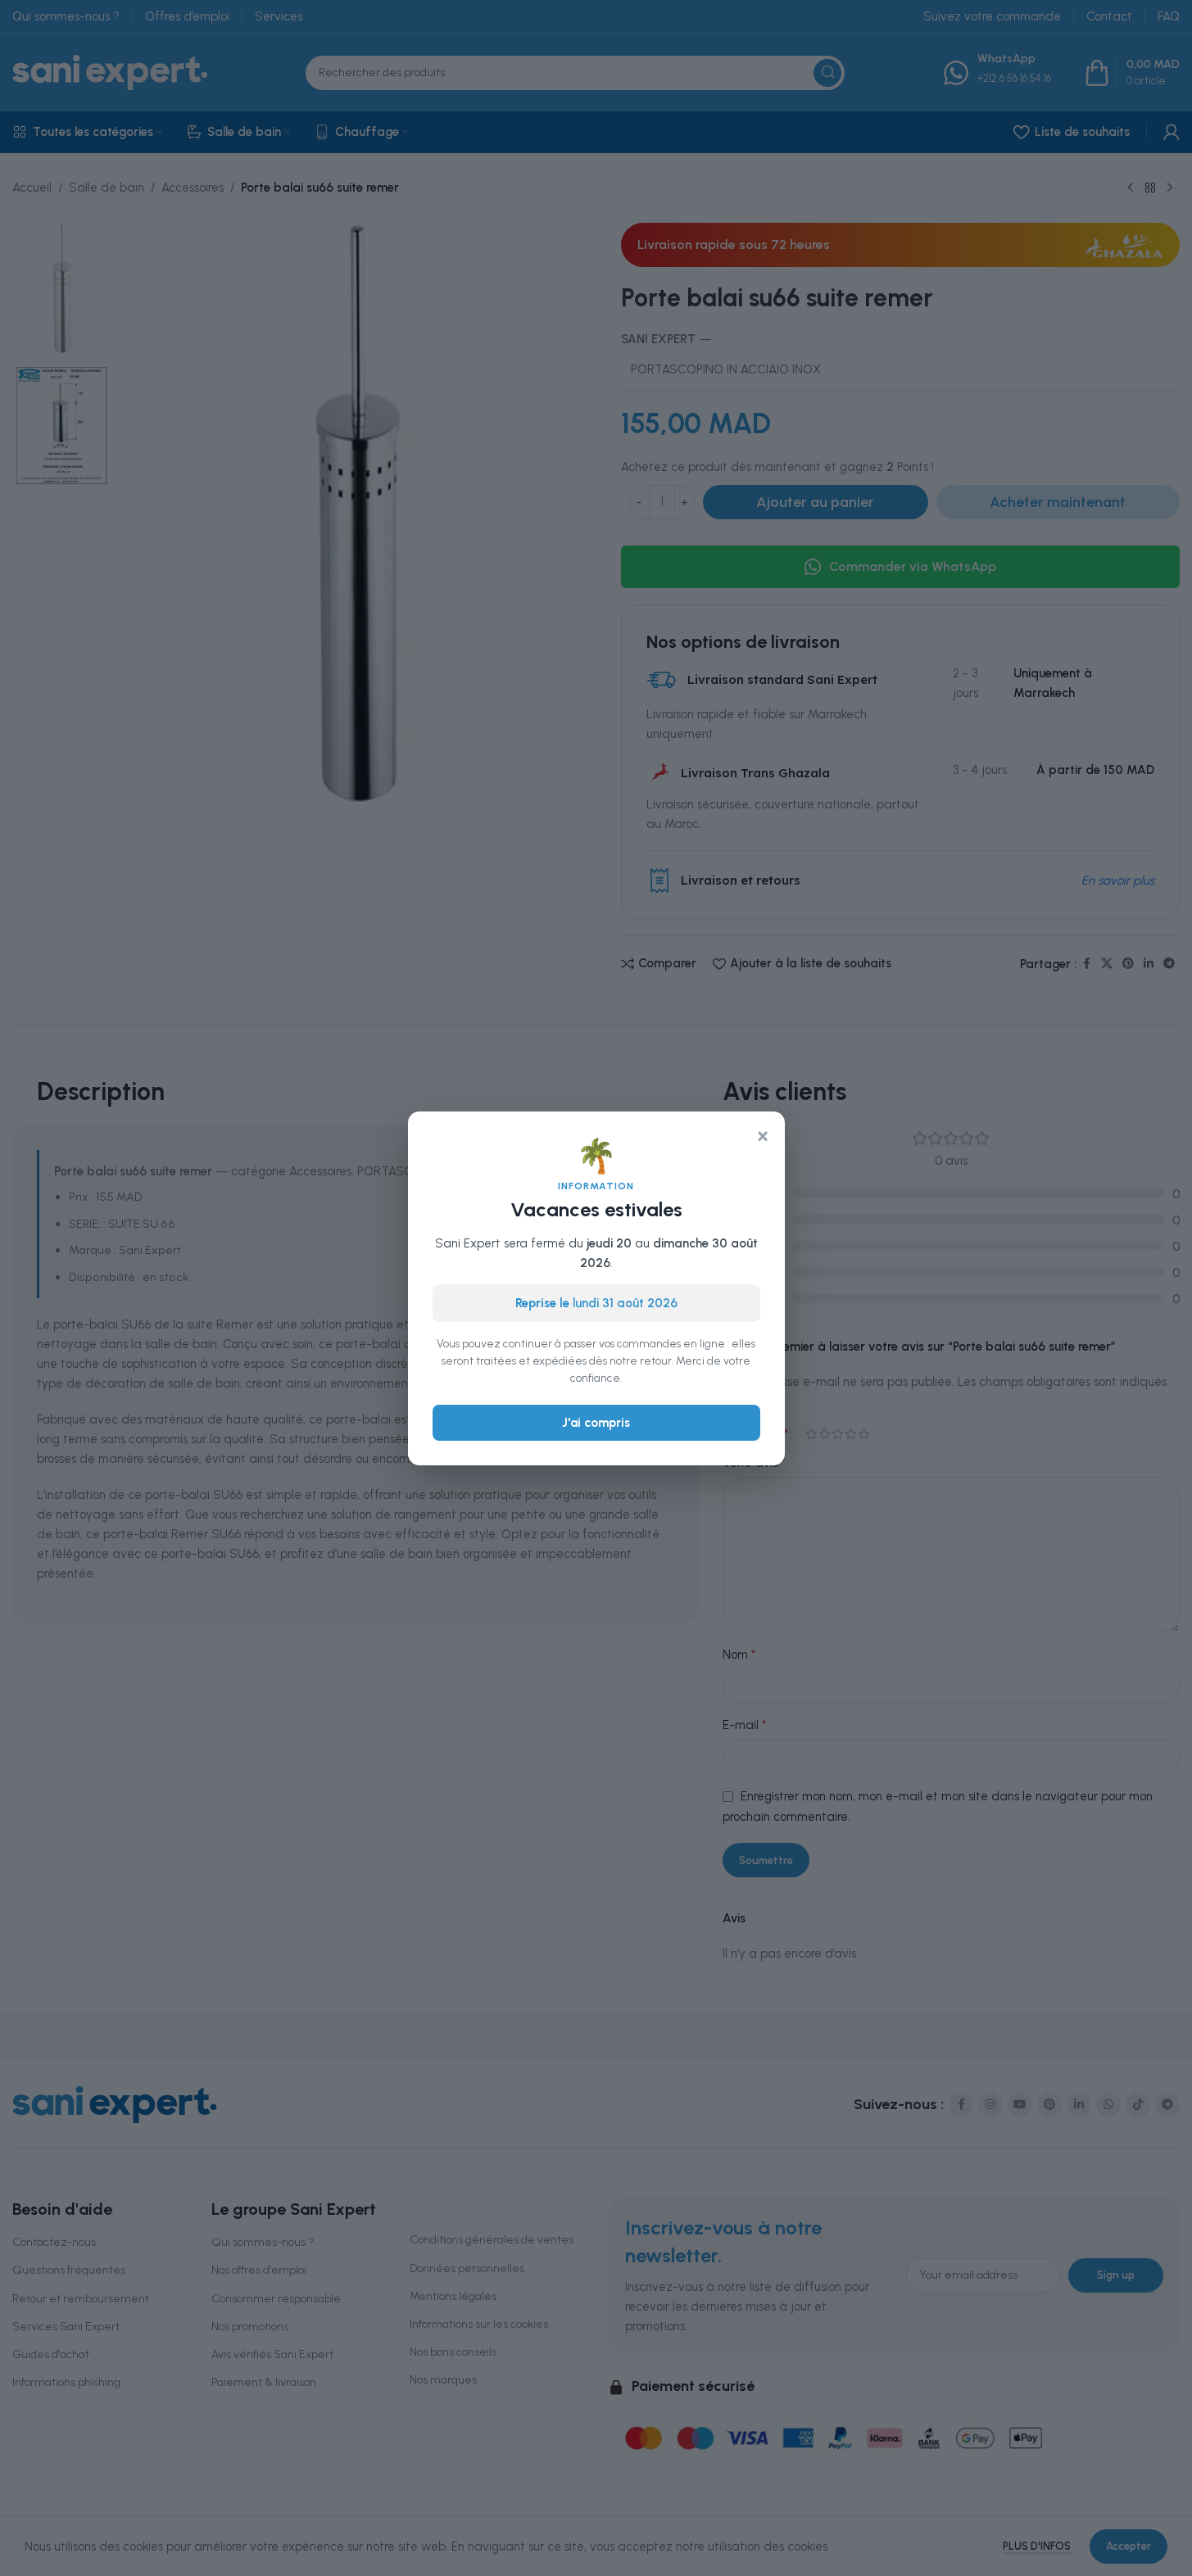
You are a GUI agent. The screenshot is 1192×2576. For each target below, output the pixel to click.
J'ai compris (596, 1422)
